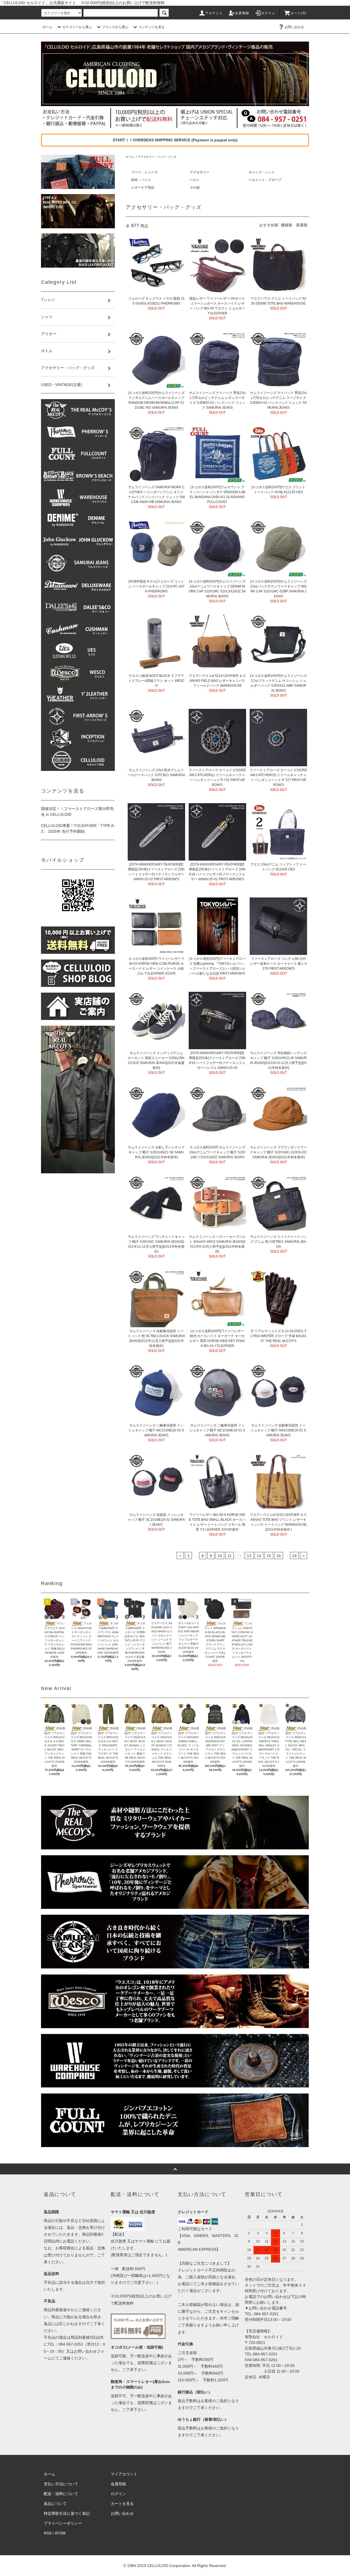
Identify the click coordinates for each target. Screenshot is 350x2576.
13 (249, 1556)
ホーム (47, 27)
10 (220, 1556)
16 (279, 1556)
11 (230, 1556)
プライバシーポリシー (63, 2523)
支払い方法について (61, 2484)
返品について (55, 2504)
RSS (48, 2533)
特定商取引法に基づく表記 (67, 2513)
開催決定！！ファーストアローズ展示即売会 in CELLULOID (77, 812)
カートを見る (122, 2504)
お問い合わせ (294, 27)
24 (294, 1556)
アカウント (214, 13)
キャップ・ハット (262, 172)
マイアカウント (124, 2474)
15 (269, 1556)
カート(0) (298, 13)
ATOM (60, 2533)
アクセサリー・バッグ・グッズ (157, 157)
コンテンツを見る (151, 27)
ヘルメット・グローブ (265, 180)
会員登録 (242, 13)
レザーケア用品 (143, 188)
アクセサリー (200, 172)
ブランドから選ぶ (115, 27)
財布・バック (141, 180)
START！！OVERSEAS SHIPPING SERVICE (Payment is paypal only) (175, 140)
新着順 (302, 225)
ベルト (195, 180)
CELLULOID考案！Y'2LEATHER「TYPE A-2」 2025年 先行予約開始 (78, 828)
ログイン (268, 13)
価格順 (287, 225)
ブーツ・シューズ (144, 172)
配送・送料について (61, 2494)
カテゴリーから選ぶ (77, 27)
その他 (195, 188)
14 (259, 1556)
